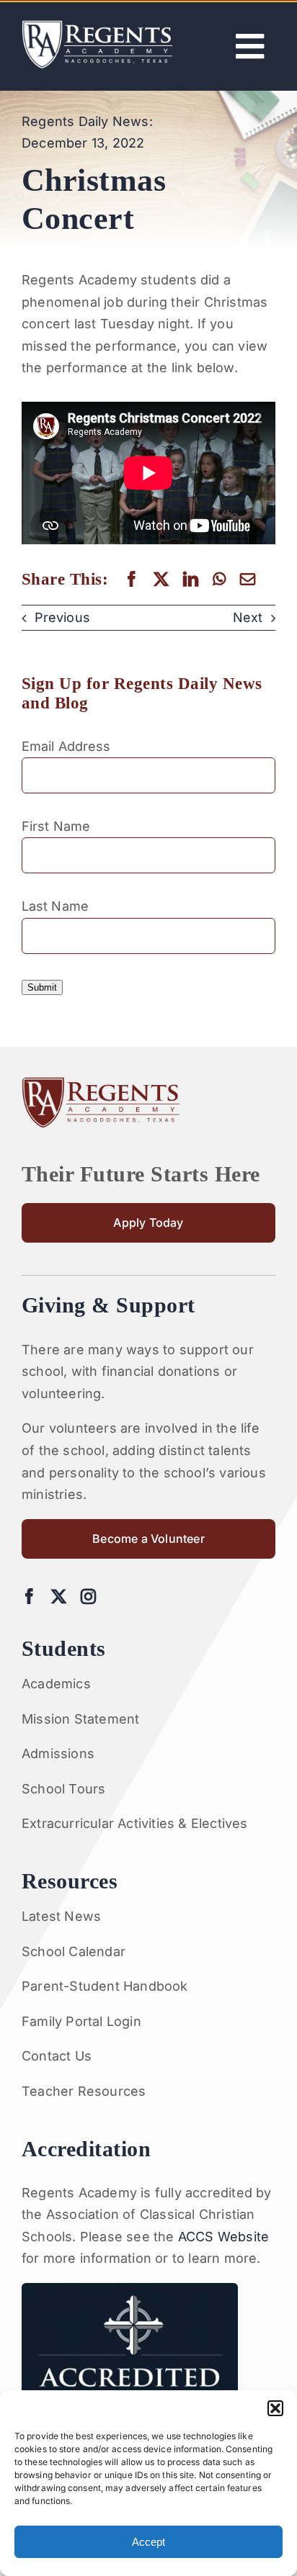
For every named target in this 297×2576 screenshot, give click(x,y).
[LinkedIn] (191, 579)
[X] (161, 579)
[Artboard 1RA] (97, 26)
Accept (148, 2542)
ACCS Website (223, 2237)
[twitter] (59, 1597)
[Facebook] (132, 579)
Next (248, 617)
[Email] (248, 579)
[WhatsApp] (219, 579)
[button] (275, 2408)
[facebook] (29, 1597)
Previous (62, 617)
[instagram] (88, 1597)
